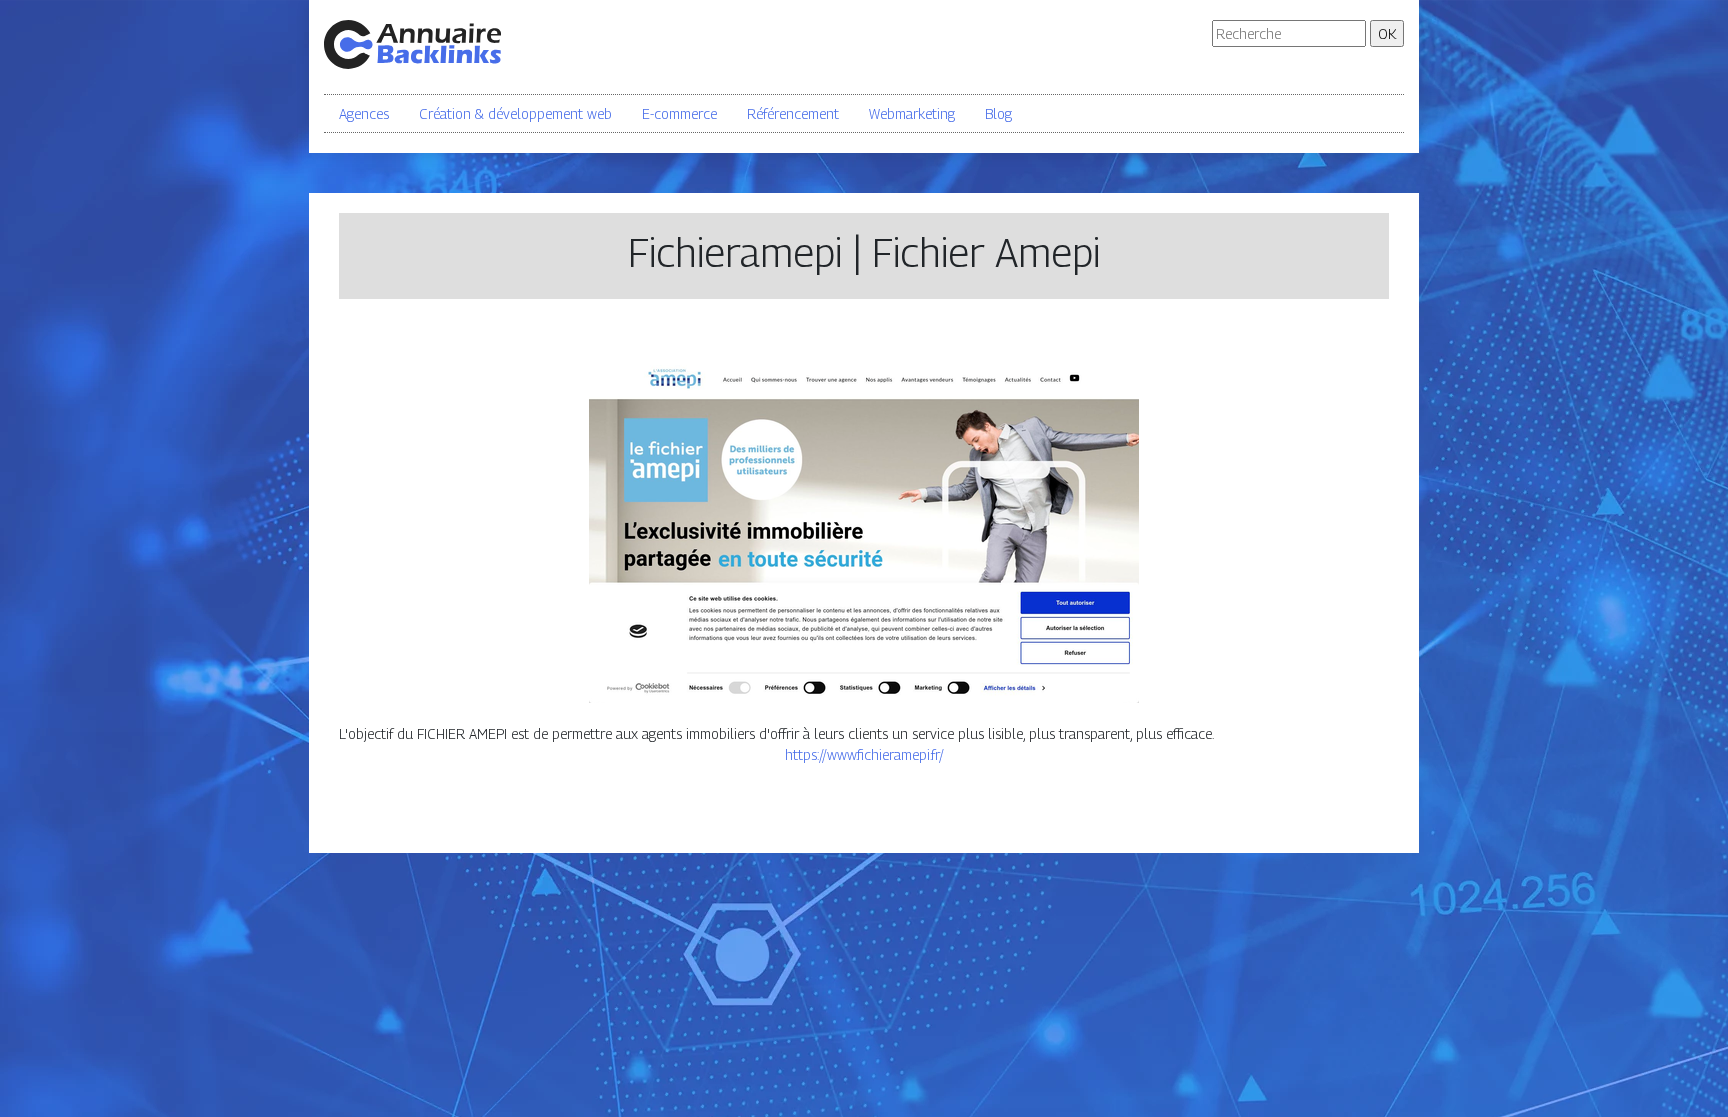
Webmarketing (912, 113)
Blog (998, 113)
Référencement (793, 113)
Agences (364, 113)
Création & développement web (515, 113)
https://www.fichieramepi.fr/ (864, 754)
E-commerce (679, 113)
